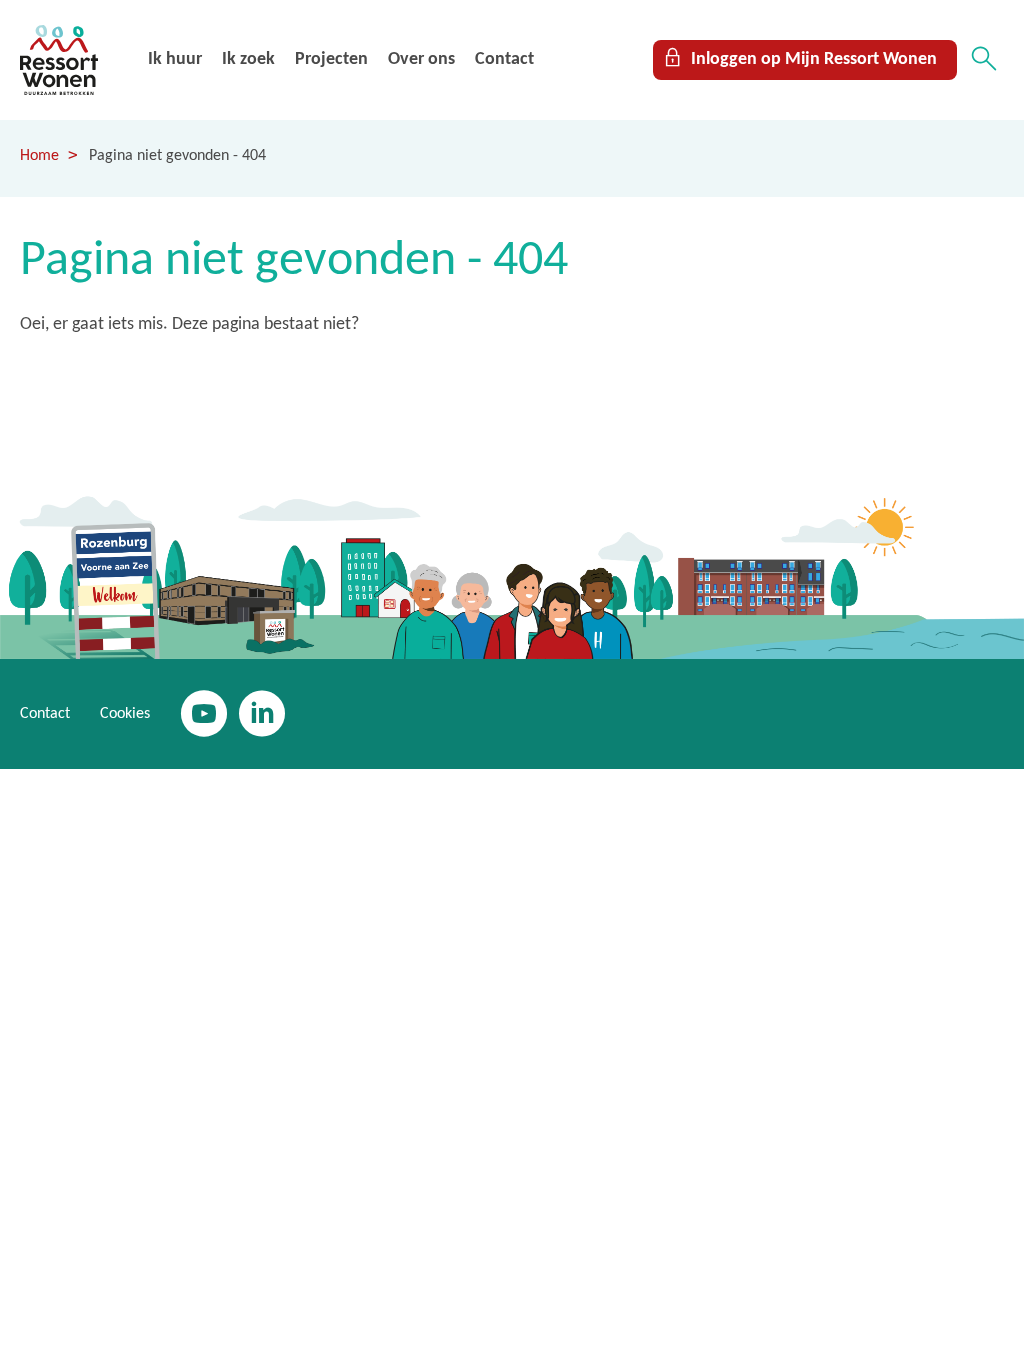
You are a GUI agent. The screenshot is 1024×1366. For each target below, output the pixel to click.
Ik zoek (248, 59)
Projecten (331, 59)
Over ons (421, 59)
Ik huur (175, 59)
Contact (504, 59)
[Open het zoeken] (984, 60)
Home (39, 156)
